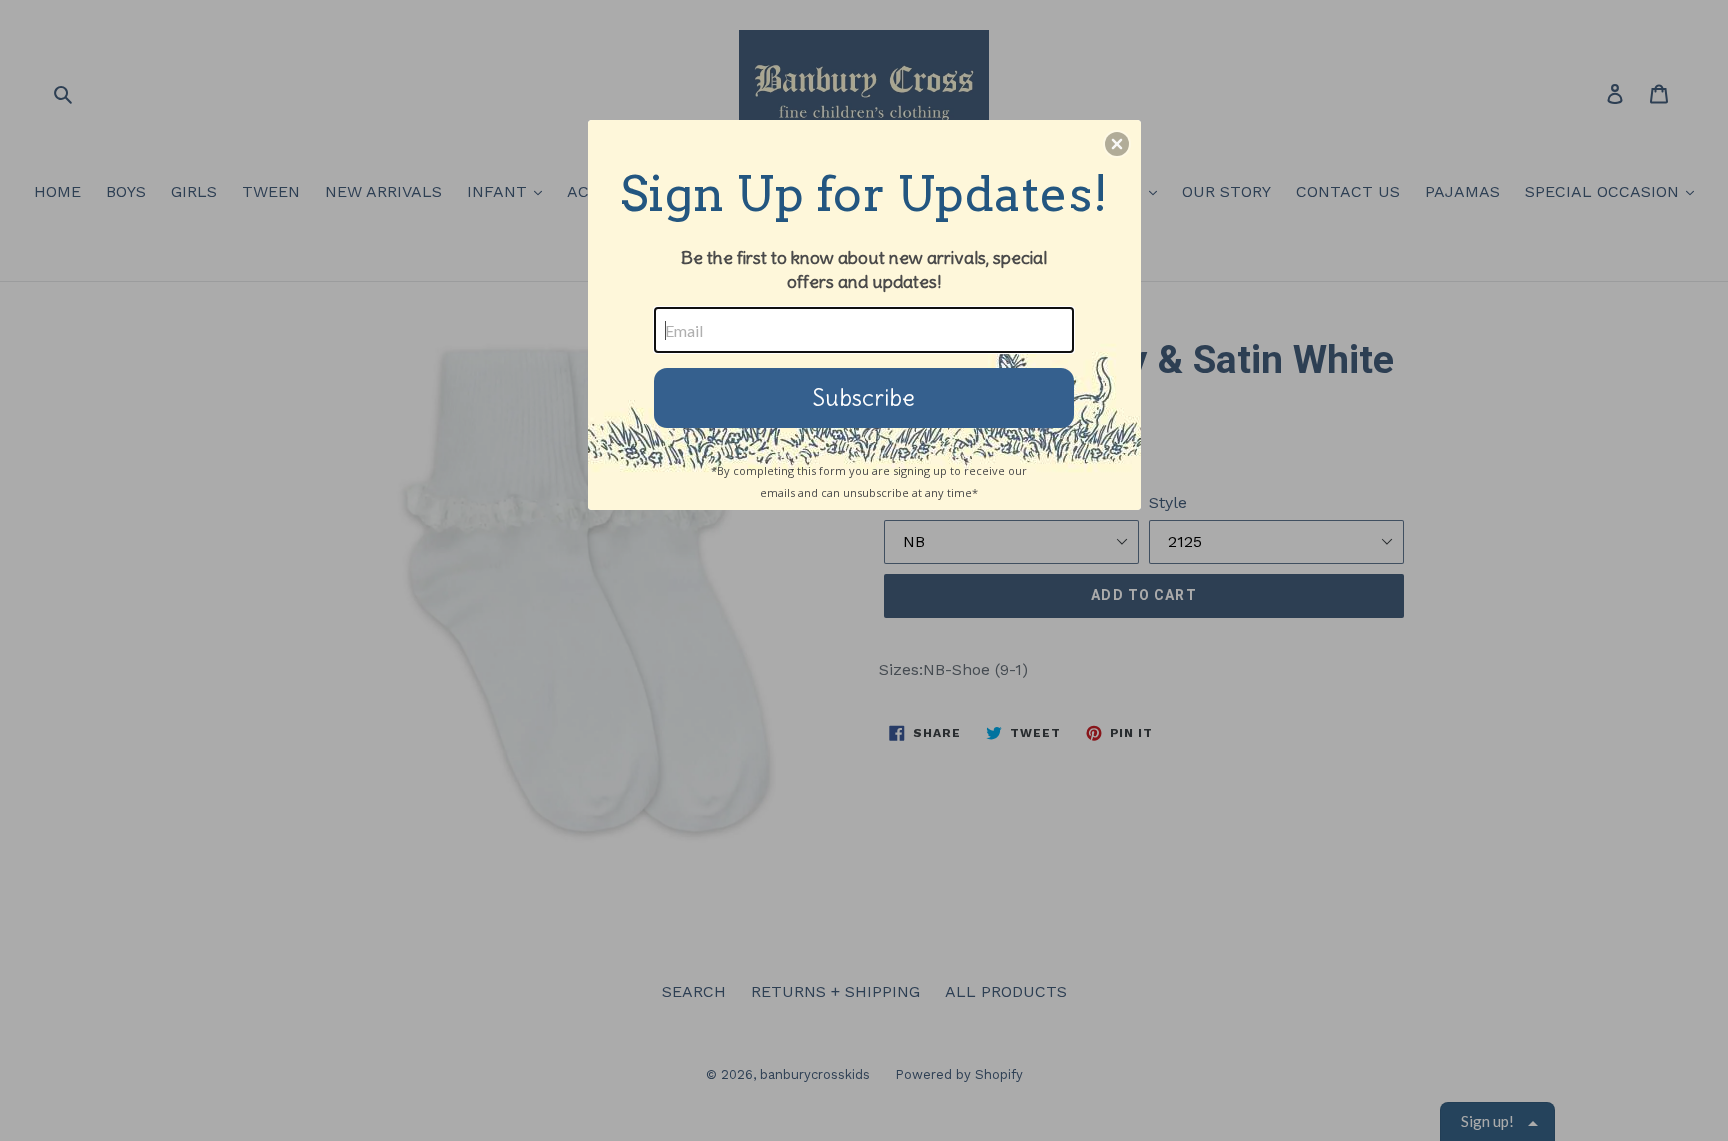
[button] (1117, 144)
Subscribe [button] (864, 397)
